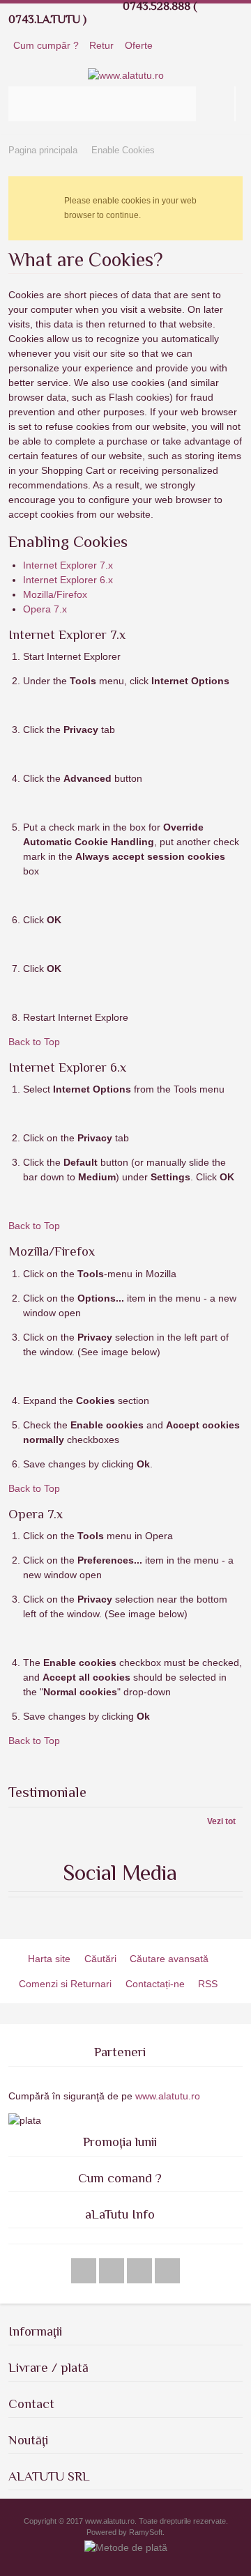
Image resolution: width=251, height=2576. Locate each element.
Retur (101, 45)
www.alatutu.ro (166, 2096)
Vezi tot (221, 1821)
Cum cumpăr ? (46, 45)
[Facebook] (85, 2271)
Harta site (49, 1959)
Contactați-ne (155, 1984)
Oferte (139, 45)
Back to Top (34, 1042)
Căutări (100, 1959)
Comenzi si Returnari (65, 1984)
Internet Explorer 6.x (68, 580)
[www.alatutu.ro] (125, 76)
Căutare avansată (169, 1959)
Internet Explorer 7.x (68, 565)
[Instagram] (141, 2271)
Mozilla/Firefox (55, 594)
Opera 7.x (45, 609)
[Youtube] (113, 2271)
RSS (208, 1984)
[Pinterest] (167, 2271)
